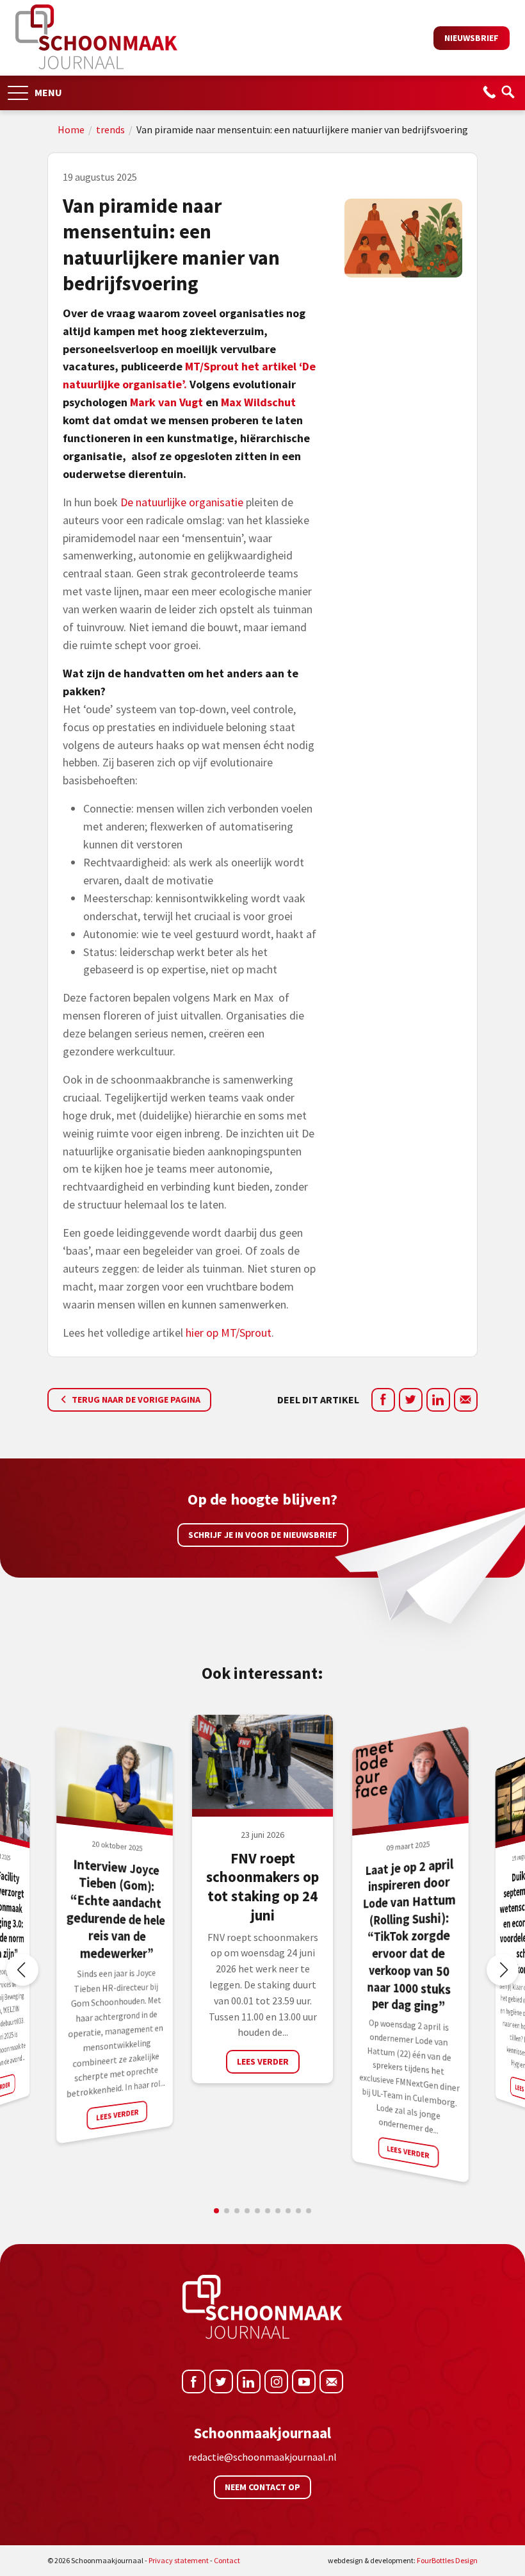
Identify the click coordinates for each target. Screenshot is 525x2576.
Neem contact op (262, 2487)
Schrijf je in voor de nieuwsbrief (263, 1535)
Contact (227, 2560)
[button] (18, 89)
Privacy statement (179, 2560)
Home (71, 129)
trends (110, 129)
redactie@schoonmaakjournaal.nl (262, 2457)
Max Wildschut (258, 402)
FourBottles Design (403, 2560)
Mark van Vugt (166, 402)
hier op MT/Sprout (229, 1333)
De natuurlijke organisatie (182, 502)
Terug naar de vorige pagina (135, 1399)
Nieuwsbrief (472, 38)
